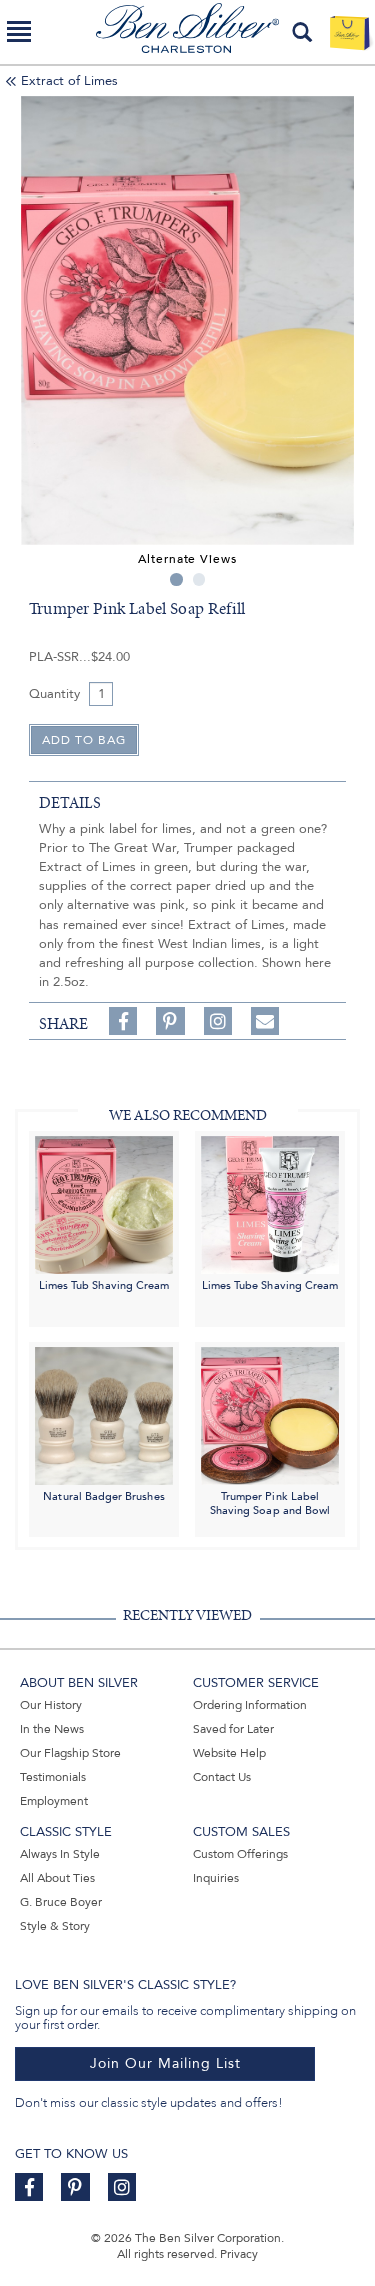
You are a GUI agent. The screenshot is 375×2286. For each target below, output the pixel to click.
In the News (52, 1729)
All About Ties (57, 1878)
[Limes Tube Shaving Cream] (270, 1204)
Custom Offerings (240, 1854)
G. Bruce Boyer (61, 1902)
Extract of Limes (69, 81)
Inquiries (216, 1878)
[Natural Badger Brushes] (104, 1414)
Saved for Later (233, 1729)
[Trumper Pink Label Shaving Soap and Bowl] (270, 1414)
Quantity (54, 694)
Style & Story (55, 1926)
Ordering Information (250, 1705)
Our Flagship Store (70, 1753)
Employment (54, 1801)
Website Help (229, 1753)
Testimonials (53, 1777)
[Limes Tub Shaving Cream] (104, 1204)
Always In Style (60, 1854)
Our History (51, 1705)
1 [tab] (176, 579)
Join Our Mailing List (165, 2063)
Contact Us (222, 1777)
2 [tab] (199, 579)
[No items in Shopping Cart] (349, 32)
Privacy (239, 2254)
